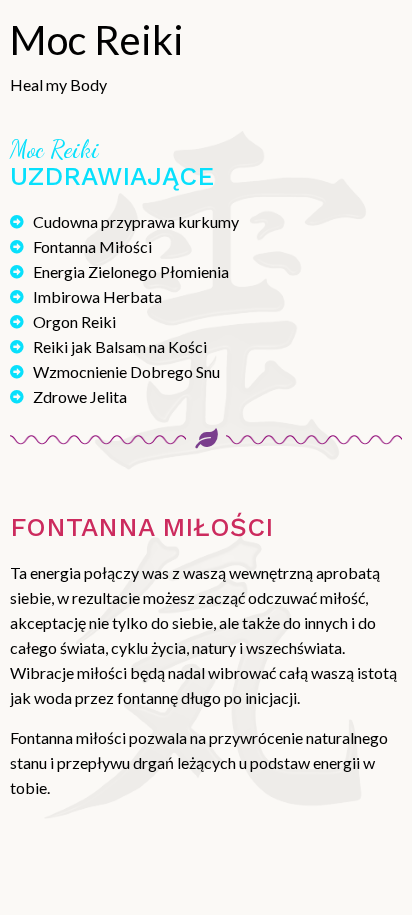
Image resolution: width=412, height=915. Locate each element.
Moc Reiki (97, 40)
